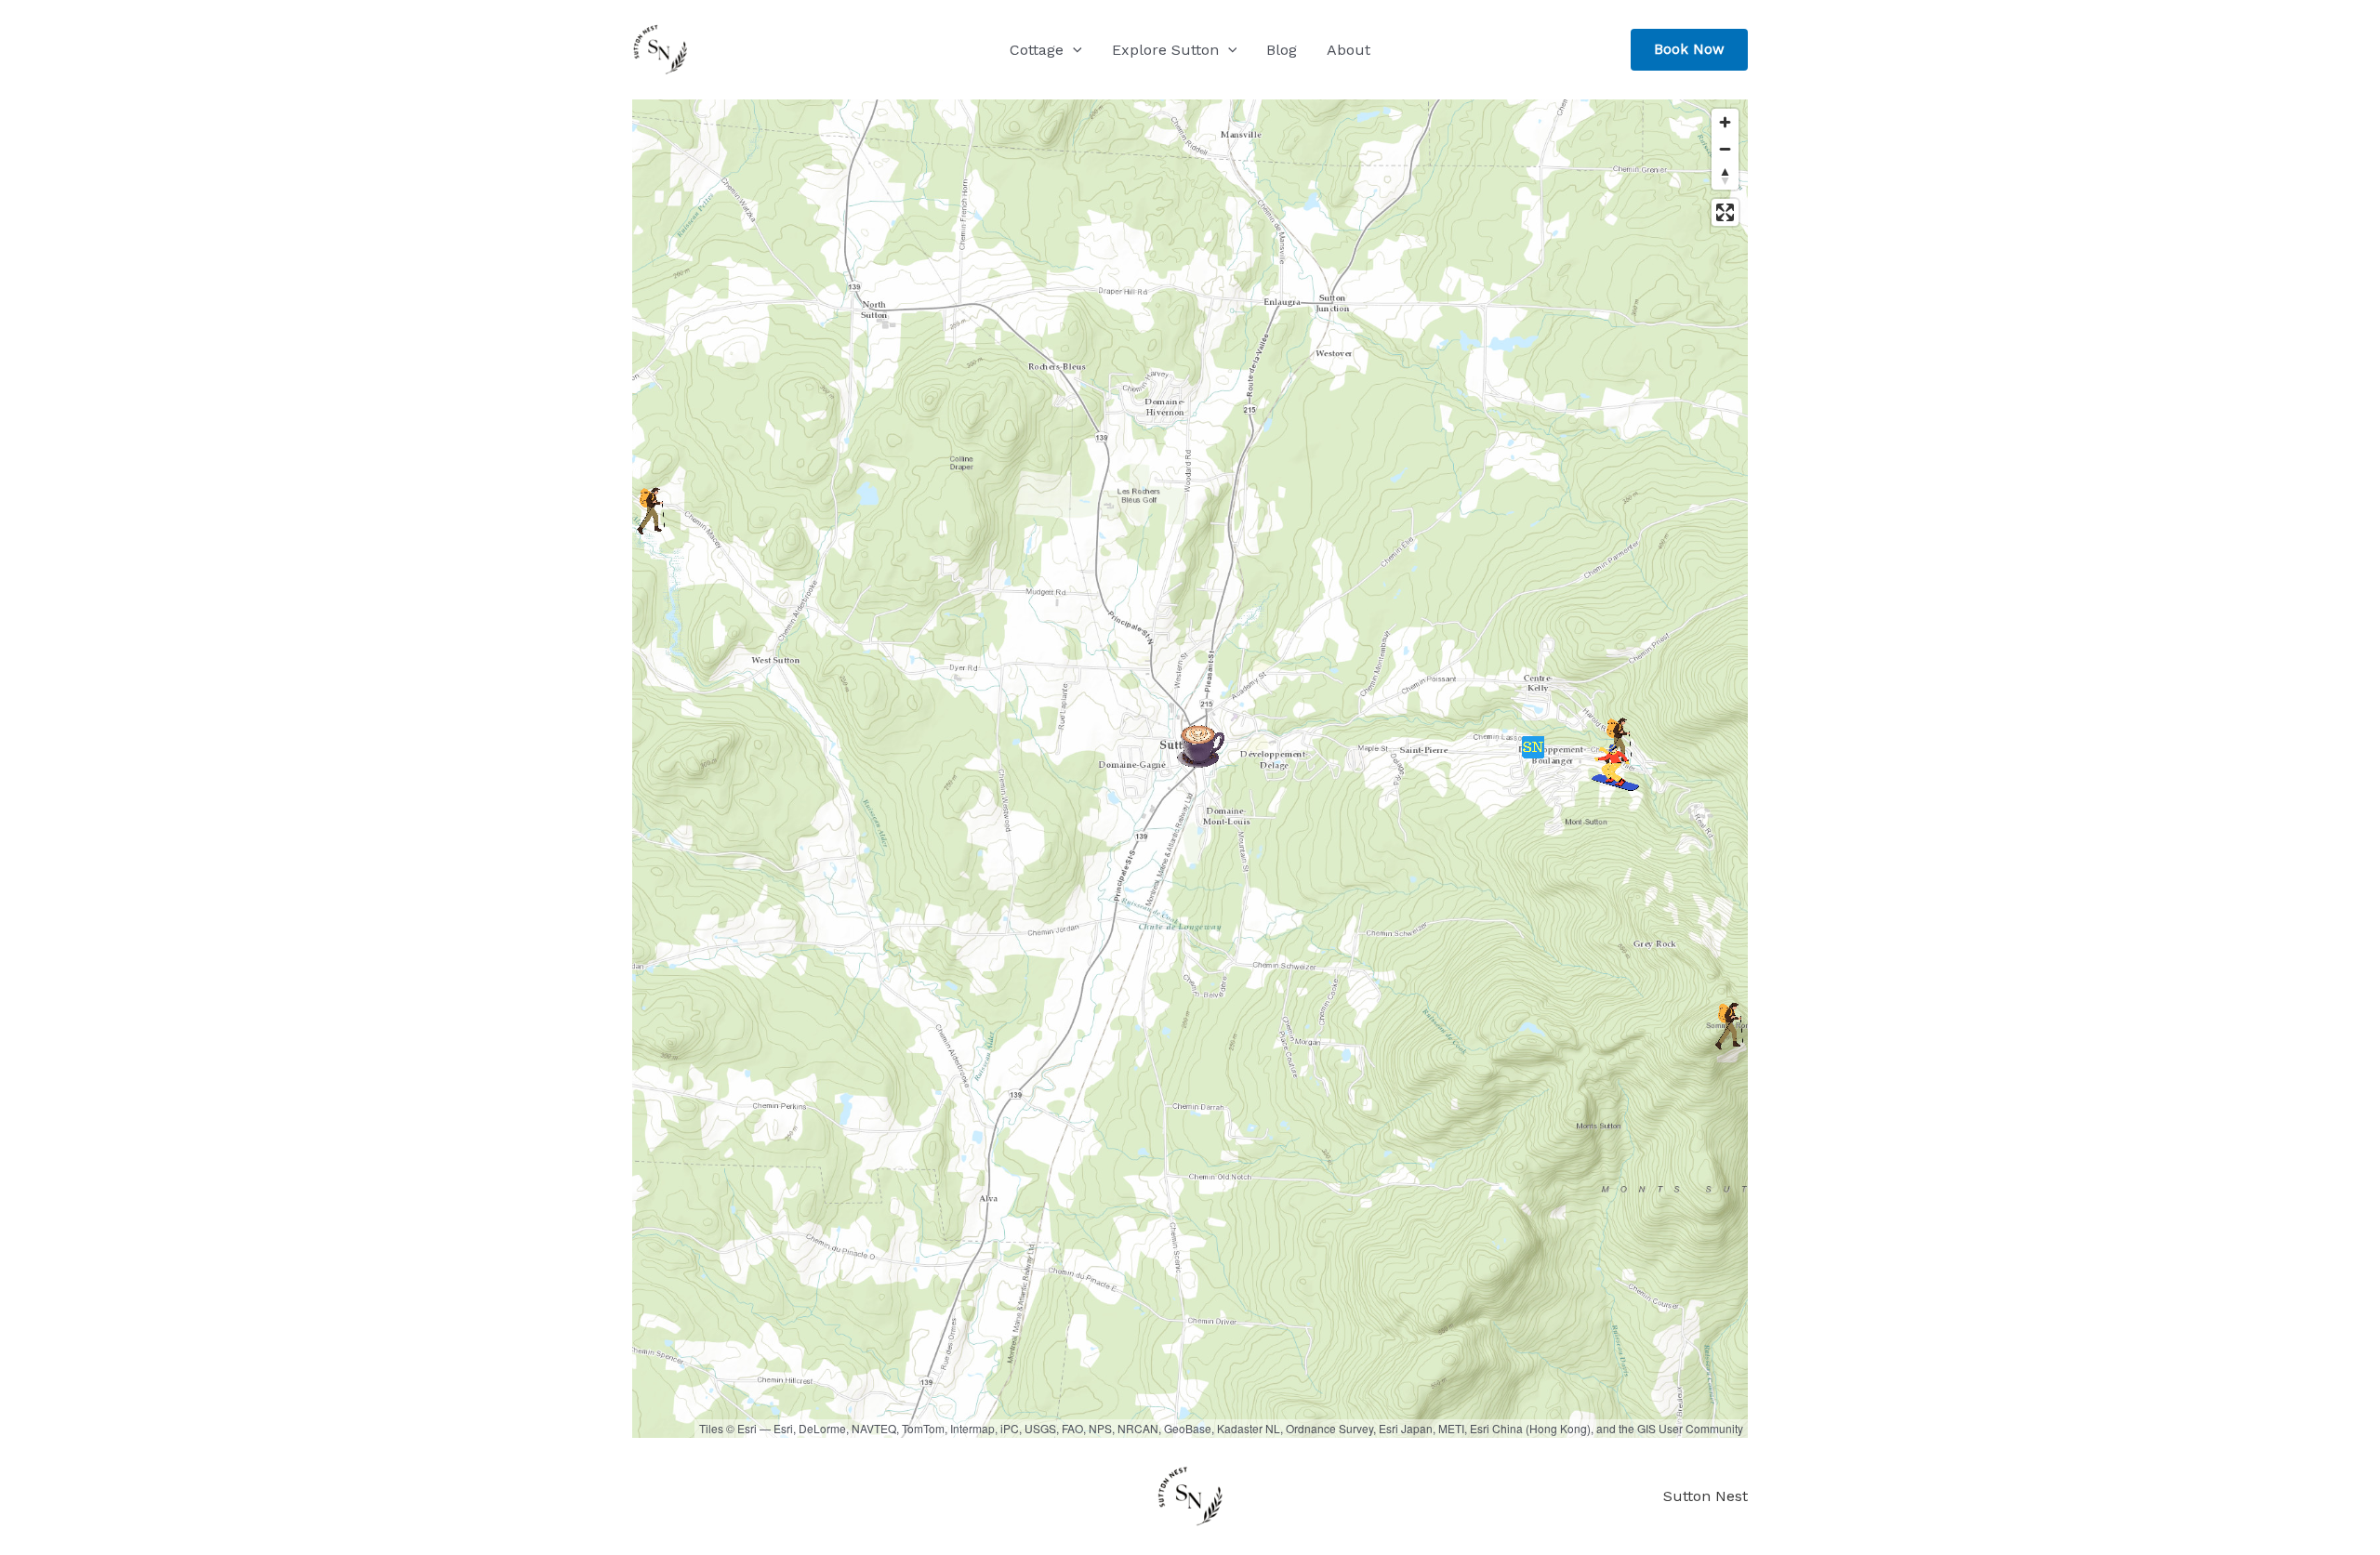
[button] (1073, 50)
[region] (1190, 769)
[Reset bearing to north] (1725, 176)
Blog (1282, 50)
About (1349, 50)
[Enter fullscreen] (1725, 212)
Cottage (1037, 50)
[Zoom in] (1725, 122)
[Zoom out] (1725, 149)
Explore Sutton (1165, 50)
